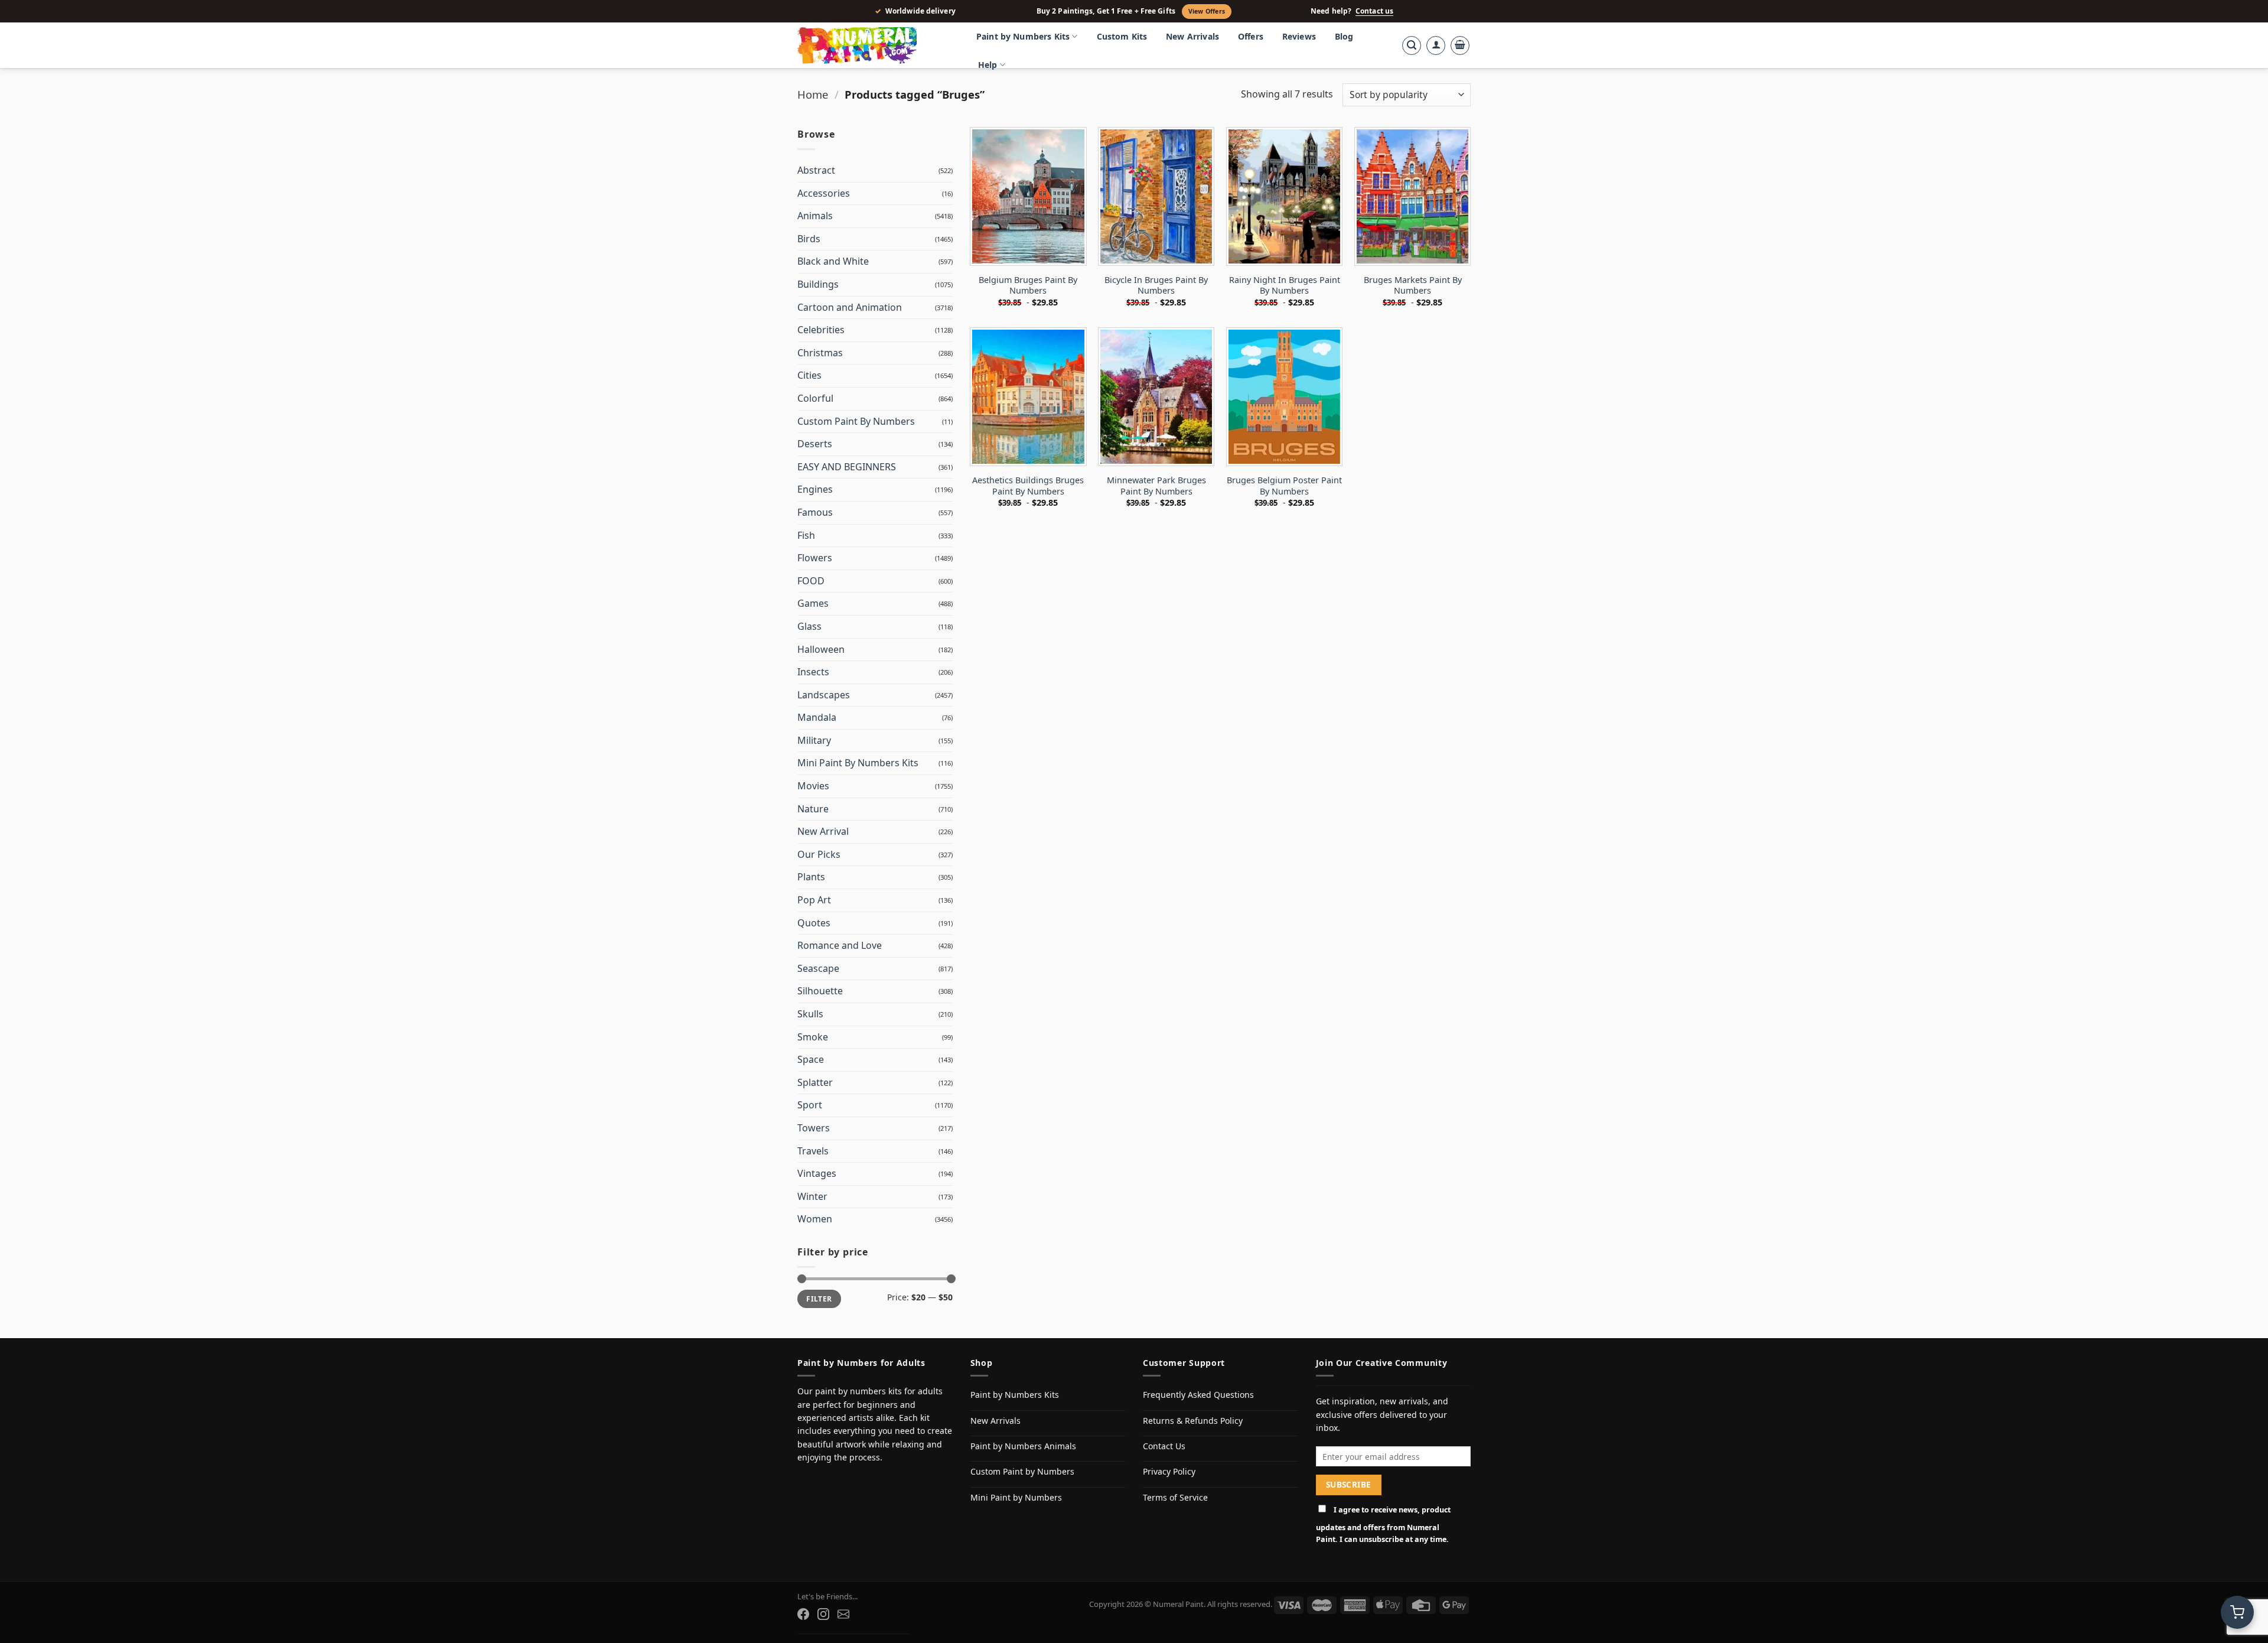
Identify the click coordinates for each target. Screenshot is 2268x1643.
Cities (809, 375)
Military (814, 740)
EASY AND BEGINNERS (847, 467)
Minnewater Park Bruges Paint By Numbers (1156, 486)
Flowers (815, 558)
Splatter (815, 1082)
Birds (809, 239)
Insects (813, 672)
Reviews (1299, 36)
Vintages (817, 1173)
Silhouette (820, 991)
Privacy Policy (1169, 1471)
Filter (819, 1299)
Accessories (824, 193)
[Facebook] (803, 1614)
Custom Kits (1122, 36)
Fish (806, 535)
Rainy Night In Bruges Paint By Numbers (1285, 286)
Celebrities (821, 330)
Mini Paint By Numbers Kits (858, 763)
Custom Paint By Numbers (856, 421)
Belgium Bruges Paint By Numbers (1028, 286)
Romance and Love (840, 945)
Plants (811, 877)
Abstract (816, 170)
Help (988, 65)
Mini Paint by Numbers (1016, 1497)
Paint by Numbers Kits (1023, 36)
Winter (812, 1196)
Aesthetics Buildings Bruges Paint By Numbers (1028, 486)
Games (813, 603)
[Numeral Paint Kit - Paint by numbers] (874, 45)
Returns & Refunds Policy (1193, 1421)
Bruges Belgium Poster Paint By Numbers (1284, 486)
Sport (810, 1105)
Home (813, 94)
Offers (1251, 36)
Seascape (818, 968)
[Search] (1412, 45)
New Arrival (823, 831)
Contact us (1374, 11)
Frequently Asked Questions (1198, 1395)
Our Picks (819, 854)
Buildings (818, 284)
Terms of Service (1175, 1497)
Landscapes (824, 695)
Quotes (814, 923)
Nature (813, 809)
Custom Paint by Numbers (1022, 1471)
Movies (813, 786)
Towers (814, 1128)
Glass (809, 626)
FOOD (811, 581)
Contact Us (1164, 1446)
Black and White (833, 261)
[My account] (1436, 45)
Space (811, 1059)
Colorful (815, 398)
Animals (815, 216)
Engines (815, 489)
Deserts (815, 444)
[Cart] (1460, 45)
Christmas (820, 353)
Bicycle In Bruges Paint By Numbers (1156, 286)
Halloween (821, 649)
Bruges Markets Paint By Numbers (1413, 286)
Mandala (817, 717)
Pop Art (814, 900)
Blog (1344, 36)
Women (815, 1219)
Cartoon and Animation (850, 307)
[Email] (843, 1614)
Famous (815, 512)
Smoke (813, 1037)
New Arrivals (1192, 36)
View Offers (1207, 11)
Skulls (810, 1014)
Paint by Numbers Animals (1023, 1446)
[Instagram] (823, 1614)
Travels (813, 1151)
